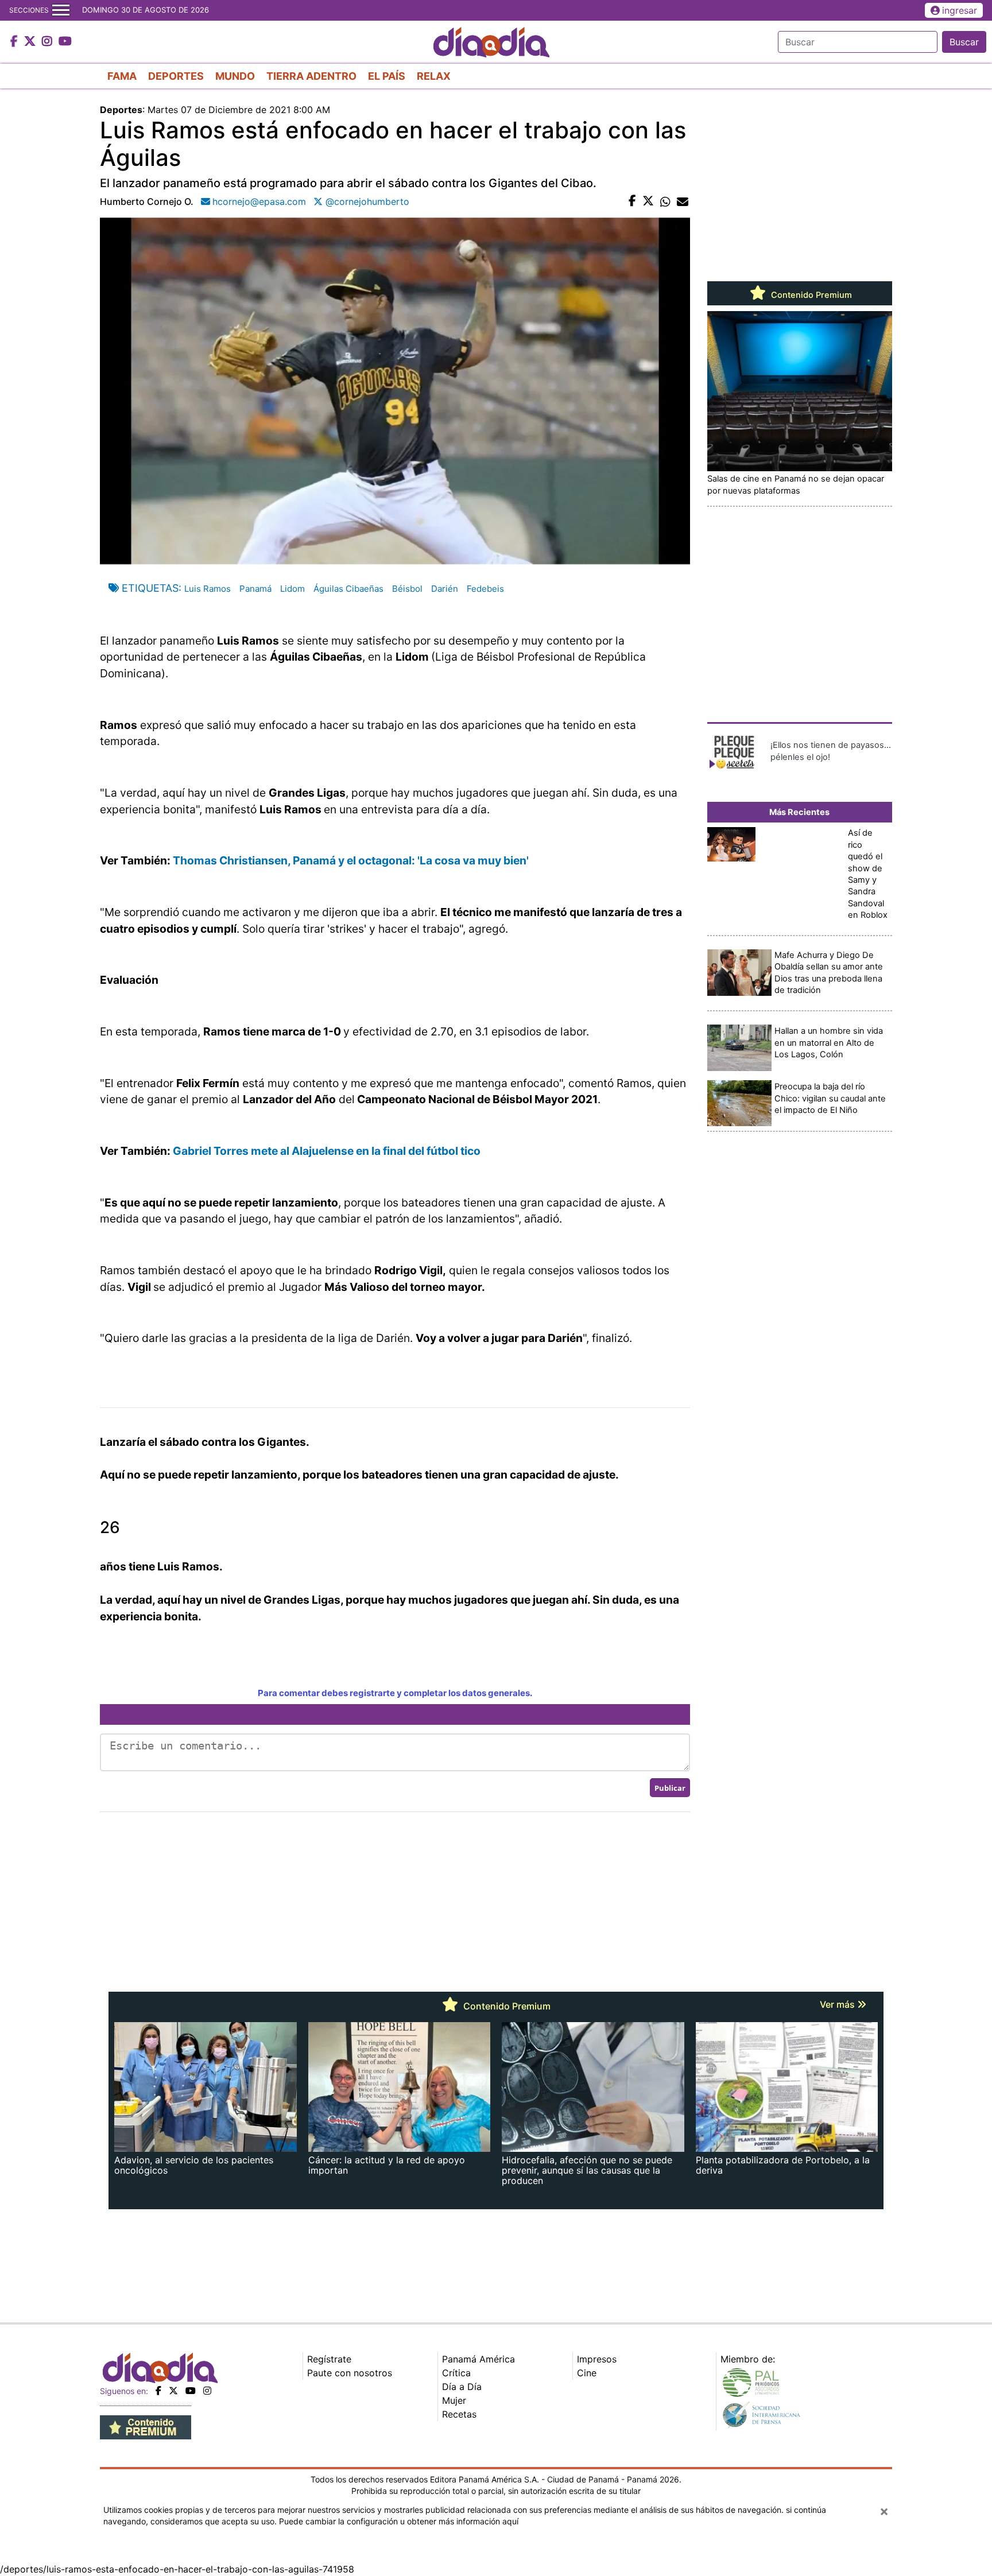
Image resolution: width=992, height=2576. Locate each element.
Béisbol (407, 589)
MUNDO (235, 76)
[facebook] (158, 2391)
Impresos (597, 2359)
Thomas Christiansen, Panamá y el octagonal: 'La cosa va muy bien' (351, 860)
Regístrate (329, 2359)
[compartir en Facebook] (632, 201)
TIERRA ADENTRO (311, 76)
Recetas (459, 2414)
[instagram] (207, 2391)
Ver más (838, 2004)
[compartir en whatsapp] (665, 201)
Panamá (255, 589)
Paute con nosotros (350, 2373)
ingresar (960, 10)
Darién (445, 589)
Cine (587, 2373)
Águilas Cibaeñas (348, 589)
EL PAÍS (387, 76)
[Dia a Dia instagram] (49, 42)
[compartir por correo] (683, 201)
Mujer (454, 2400)
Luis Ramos (208, 589)
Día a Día (462, 2387)
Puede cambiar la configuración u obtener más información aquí (399, 2521)
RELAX (434, 76)
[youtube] (191, 2391)
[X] (173, 2391)
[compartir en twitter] (648, 201)
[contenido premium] (146, 2426)
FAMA (122, 76)
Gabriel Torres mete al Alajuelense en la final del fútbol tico (327, 1151)
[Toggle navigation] (61, 10)
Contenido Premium (810, 295)
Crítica (456, 2373)
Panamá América (478, 2359)
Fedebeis (485, 589)
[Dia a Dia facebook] (15, 42)
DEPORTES (176, 76)
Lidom (292, 589)
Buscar (964, 42)
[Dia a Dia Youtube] (65, 42)
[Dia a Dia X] (31, 42)
